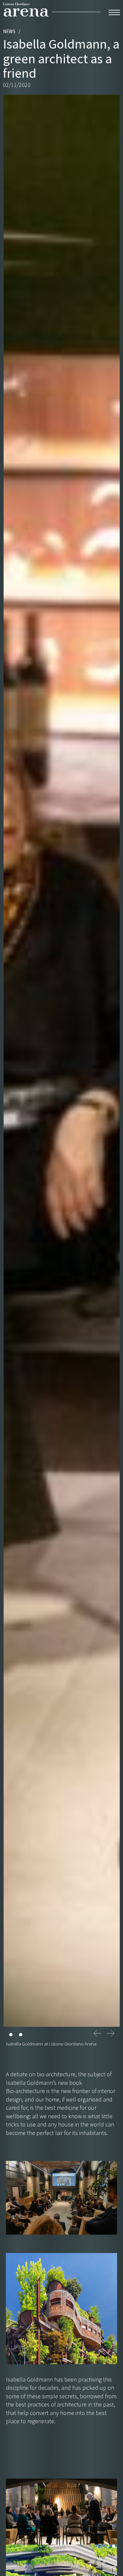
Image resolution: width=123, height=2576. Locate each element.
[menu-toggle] (114, 11)
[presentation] (97, 2033)
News (9, 31)
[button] (11, 2034)
